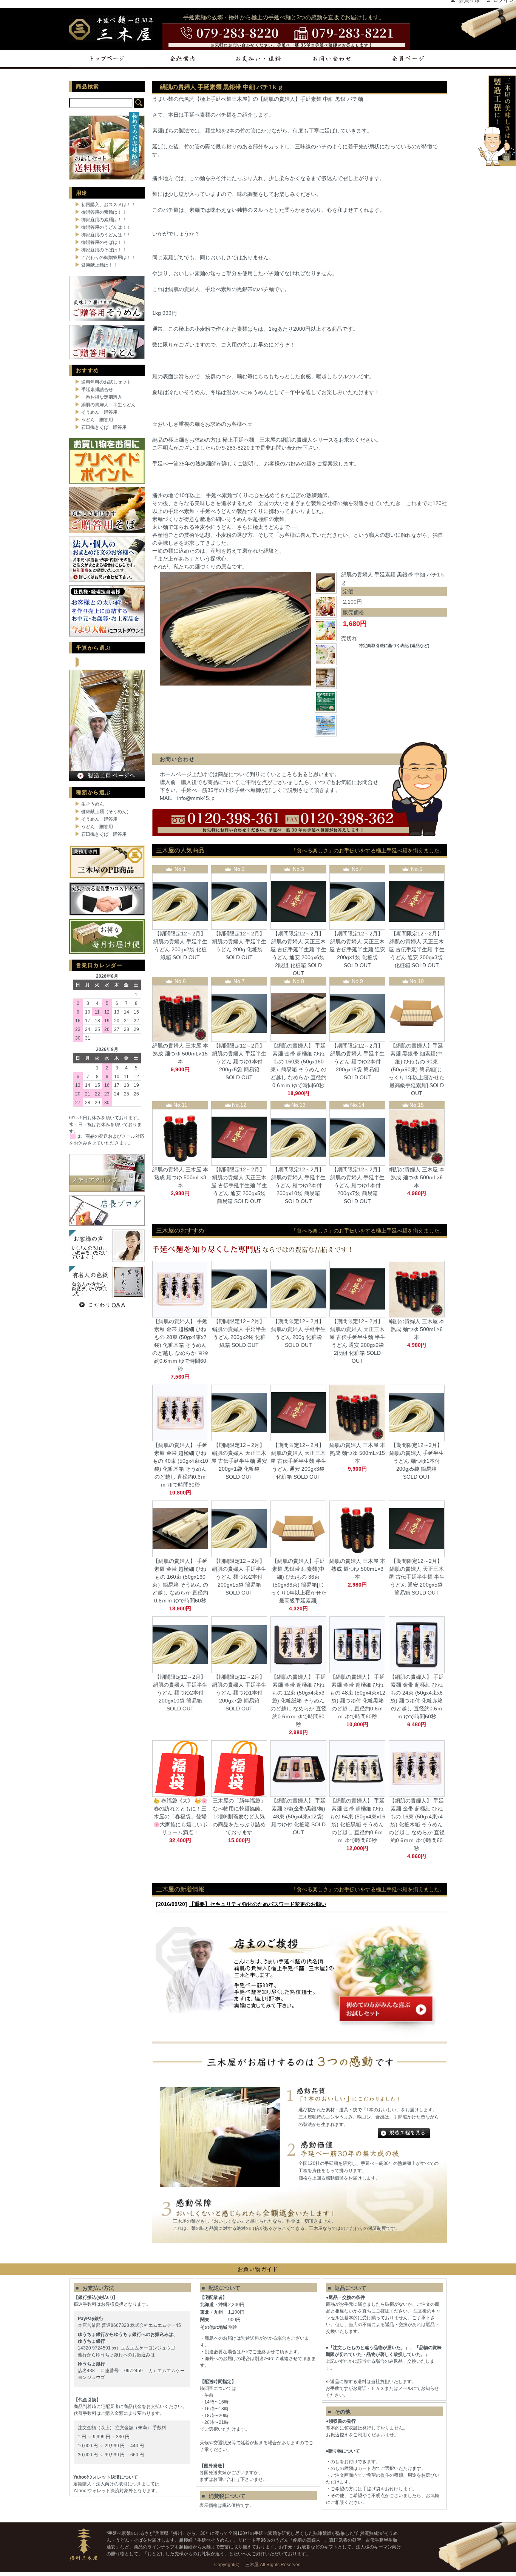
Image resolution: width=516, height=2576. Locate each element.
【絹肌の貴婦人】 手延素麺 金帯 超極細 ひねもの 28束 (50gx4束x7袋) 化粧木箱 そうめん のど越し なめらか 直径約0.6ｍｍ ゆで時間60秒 (180, 1345)
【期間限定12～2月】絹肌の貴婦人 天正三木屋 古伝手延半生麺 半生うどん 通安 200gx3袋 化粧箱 (417, 949)
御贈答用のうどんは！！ (106, 227)
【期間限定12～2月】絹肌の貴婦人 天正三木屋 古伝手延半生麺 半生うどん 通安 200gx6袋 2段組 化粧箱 (298, 949)
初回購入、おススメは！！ (108, 205)
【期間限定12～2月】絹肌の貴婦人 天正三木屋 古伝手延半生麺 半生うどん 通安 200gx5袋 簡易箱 (239, 1185)
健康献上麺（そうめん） (106, 812)
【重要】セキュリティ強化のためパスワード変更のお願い (258, 1904)
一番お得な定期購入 (102, 397)
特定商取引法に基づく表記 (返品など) (394, 646)
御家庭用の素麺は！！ (104, 220)
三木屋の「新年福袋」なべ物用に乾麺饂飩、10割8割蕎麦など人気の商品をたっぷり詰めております (239, 1816)
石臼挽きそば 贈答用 (104, 427)
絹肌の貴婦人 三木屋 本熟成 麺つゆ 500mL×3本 (180, 1177)
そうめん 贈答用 (99, 412)
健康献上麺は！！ (99, 265)
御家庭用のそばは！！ (104, 250)
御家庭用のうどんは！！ (106, 235)
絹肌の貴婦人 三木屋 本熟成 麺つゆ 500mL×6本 (417, 1177)
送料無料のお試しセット (106, 382)
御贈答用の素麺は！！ (104, 212)
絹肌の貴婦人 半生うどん (108, 405)
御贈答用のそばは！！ (104, 242)
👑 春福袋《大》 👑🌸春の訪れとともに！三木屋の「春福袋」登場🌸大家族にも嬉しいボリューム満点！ (180, 1816)
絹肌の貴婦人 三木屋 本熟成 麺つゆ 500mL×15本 (180, 1054)
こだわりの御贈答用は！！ (108, 257)
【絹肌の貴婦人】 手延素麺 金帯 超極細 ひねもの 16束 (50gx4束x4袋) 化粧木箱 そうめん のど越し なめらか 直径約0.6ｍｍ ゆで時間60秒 (417, 1824)
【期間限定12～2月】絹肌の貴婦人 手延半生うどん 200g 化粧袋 (239, 941)
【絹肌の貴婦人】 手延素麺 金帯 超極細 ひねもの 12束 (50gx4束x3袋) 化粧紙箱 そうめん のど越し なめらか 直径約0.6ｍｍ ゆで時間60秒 (298, 1701)
